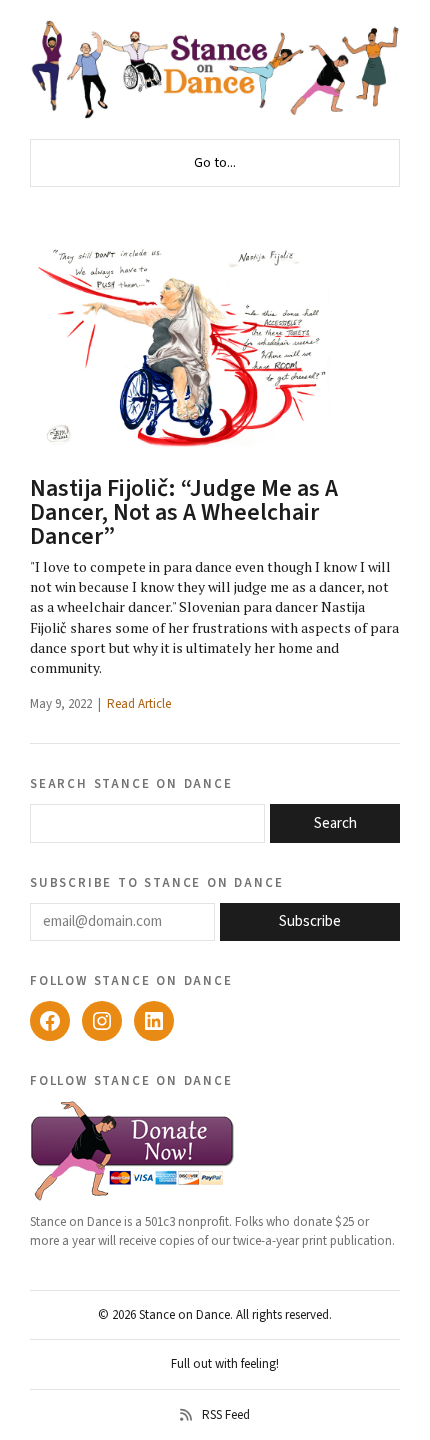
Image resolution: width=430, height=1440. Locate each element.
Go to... (215, 163)
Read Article (139, 704)
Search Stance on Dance (131, 783)
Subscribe (310, 921)
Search (335, 823)
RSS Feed (226, 1415)
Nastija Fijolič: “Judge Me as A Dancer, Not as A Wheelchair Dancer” (184, 512)
